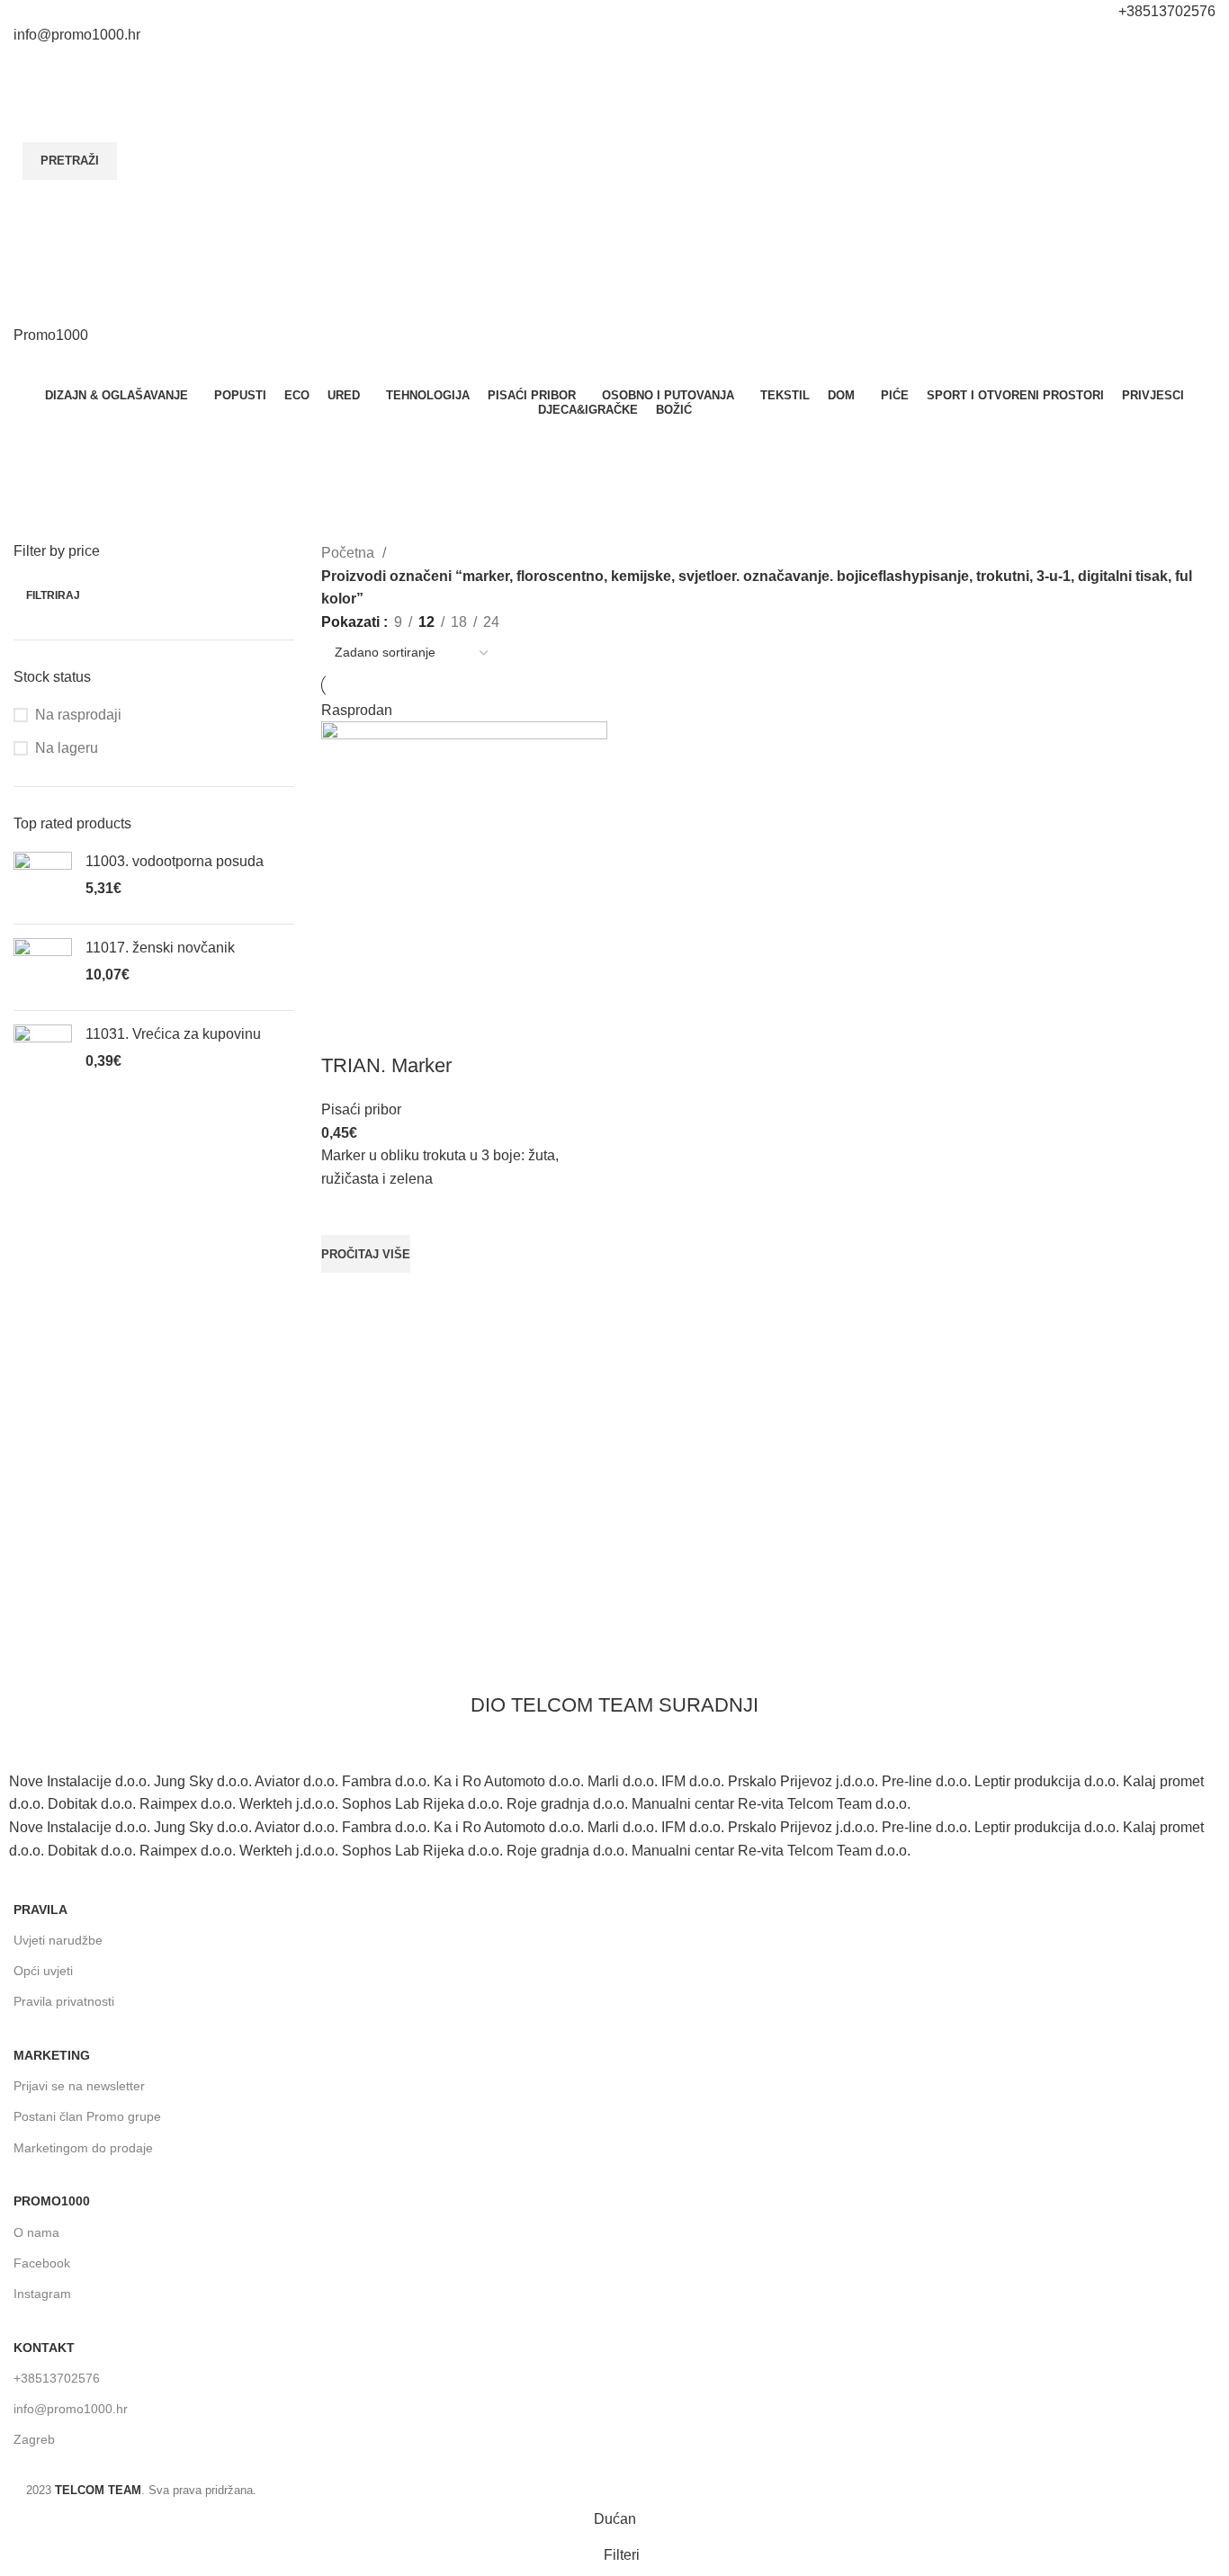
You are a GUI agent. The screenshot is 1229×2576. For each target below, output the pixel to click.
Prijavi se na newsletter (79, 2086)
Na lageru (67, 748)
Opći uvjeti (43, 1971)
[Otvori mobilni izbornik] (614, 306)
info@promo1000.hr (71, 2409)
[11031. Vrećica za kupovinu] (43, 1054)
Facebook (42, 2263)
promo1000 (52, 2201)
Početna (350, 553)
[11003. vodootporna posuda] (43, 881)
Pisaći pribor (361, 1109)
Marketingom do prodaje (83, 2148)
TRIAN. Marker (386, 1065)
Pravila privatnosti (64, 2001)
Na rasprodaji (78, 715)
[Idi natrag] (592, 435)
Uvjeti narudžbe (58, 1940)
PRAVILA (40, 1910)
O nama (36, 2232)
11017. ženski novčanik (160, 948)
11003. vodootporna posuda (175, 861)
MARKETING (52, 2055)
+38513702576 (57, 2378)
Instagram (42, 2294)
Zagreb (34, 2439)
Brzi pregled (344, 1295)
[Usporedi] (344, 1030)
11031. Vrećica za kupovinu (173, 1034)
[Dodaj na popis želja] (344, 1212)
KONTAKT (44, 2348)
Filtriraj (53, 595)
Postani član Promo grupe (87, 2116)
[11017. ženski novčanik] (43, 967)
